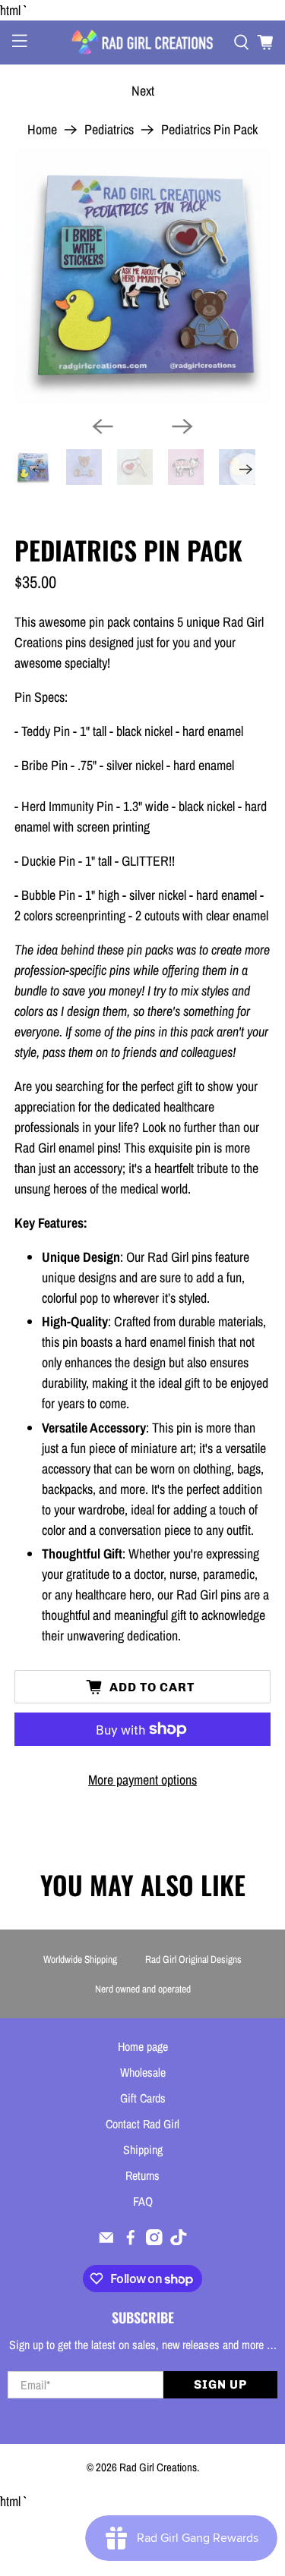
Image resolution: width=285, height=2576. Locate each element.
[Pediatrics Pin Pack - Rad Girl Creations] (142, 276)
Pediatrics (109, 130)
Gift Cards (143, 2098)
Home (42, 130)
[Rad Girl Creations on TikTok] (179, 2241)
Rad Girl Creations (158, 2467)
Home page (143, 2046)
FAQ (143, 2201)
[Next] (182, 426)
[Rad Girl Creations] (143, 42)
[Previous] (103, 426)
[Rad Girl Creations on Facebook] (131, 2241)
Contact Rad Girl (142, 2124)
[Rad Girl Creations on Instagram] (154, 2241)
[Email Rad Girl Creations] (106, 2241)
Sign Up (220, 2384)
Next (143, 91)
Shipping (143, 2150)
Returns (142, 2175)
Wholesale (143, 2072)
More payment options (142, 1780)
